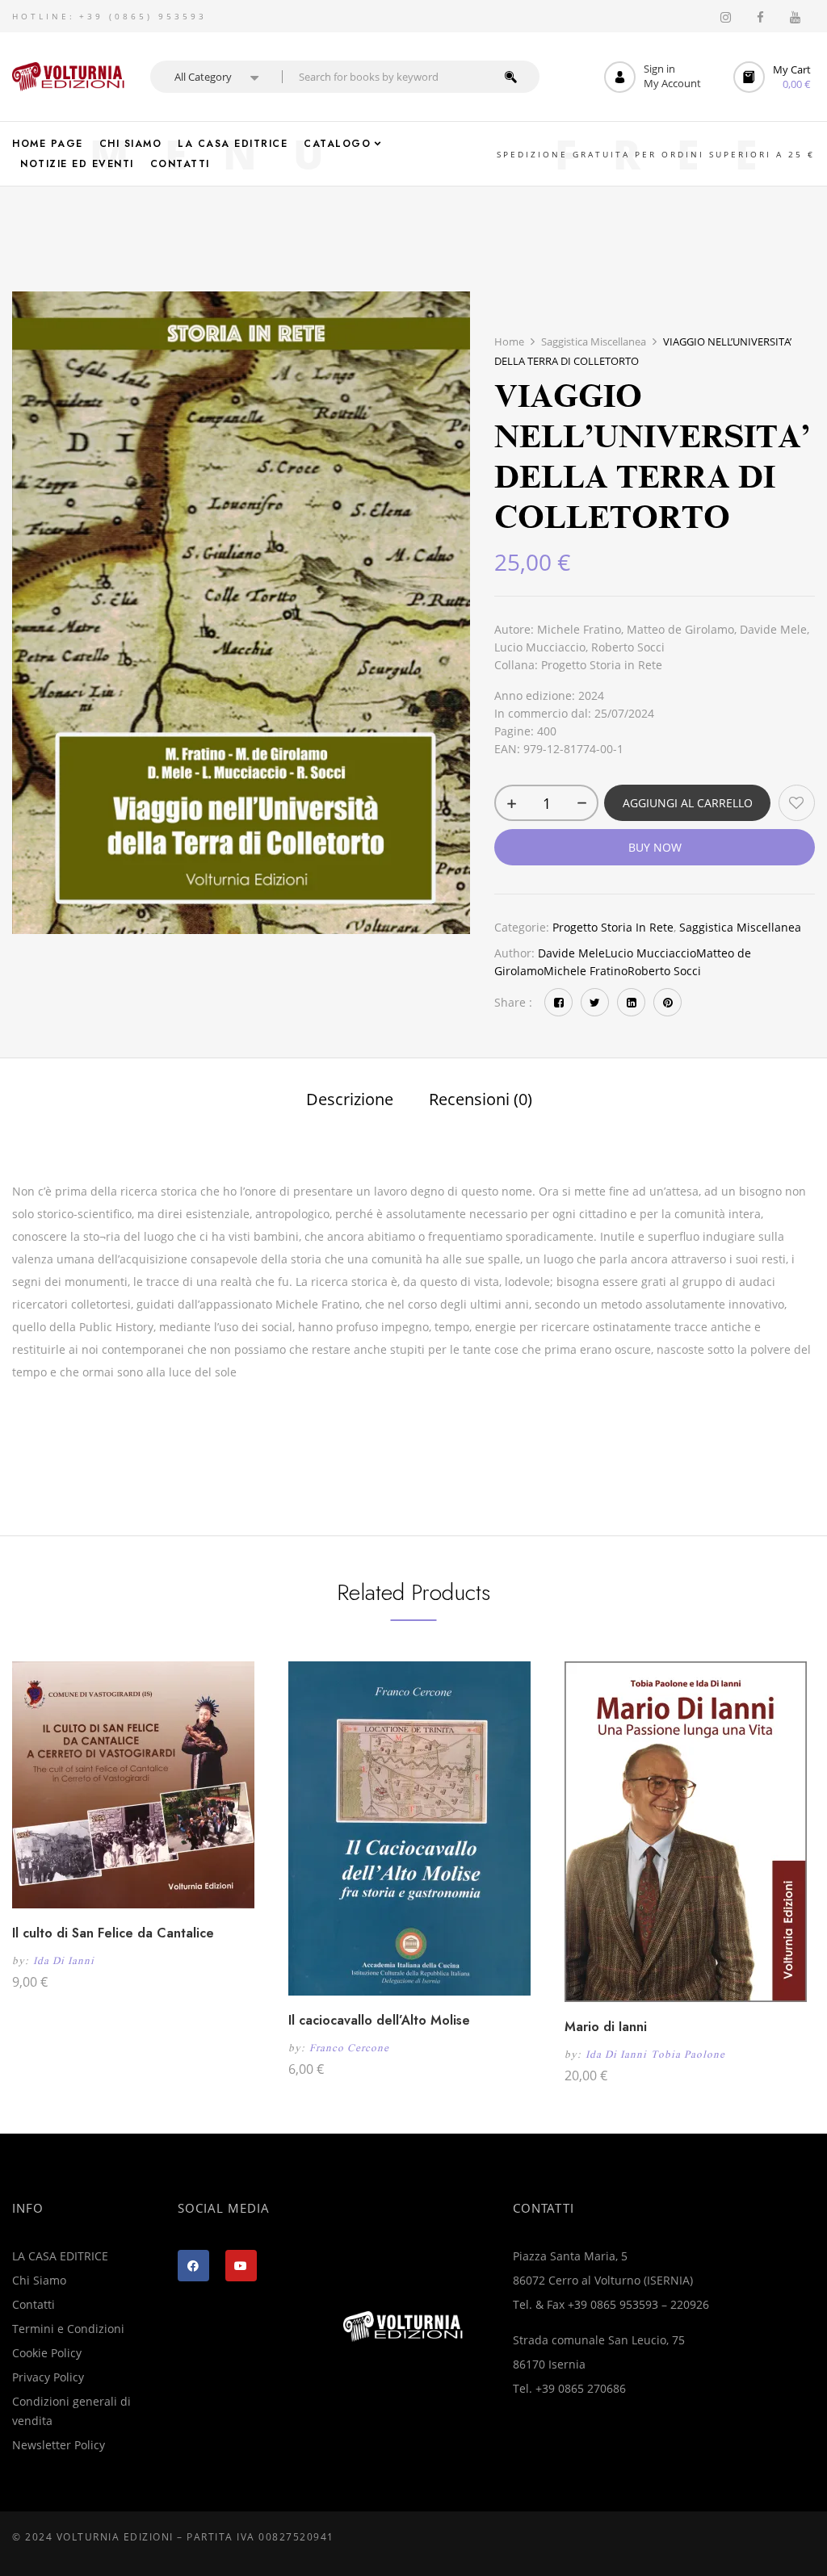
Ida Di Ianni (64, 1960)
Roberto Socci (664, 971)
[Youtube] (241, 2266)
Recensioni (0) (481, 1100)
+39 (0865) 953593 (143, 16)
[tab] (350, 1102)
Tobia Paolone (688, 2054)
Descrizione (350, 1100)
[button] (774, 77)
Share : (513, 1002)
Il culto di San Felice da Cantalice (113, 1933)
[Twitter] (595, 1002)
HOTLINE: (44, 16)
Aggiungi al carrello (688, 803)
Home (509, 341)
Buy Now (655, 847)
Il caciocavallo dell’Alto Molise (379, 2020)
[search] (511, 77)
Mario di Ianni (606, 2027)
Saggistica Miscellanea (594, 341)
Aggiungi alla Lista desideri (797, 803)
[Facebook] (558, 1002)
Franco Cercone (349, 2048)
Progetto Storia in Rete (613, 927)
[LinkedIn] (631, 1002)
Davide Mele (571, 953)
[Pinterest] (667, 1002)
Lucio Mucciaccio (651, 953)
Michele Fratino (586, 971)
